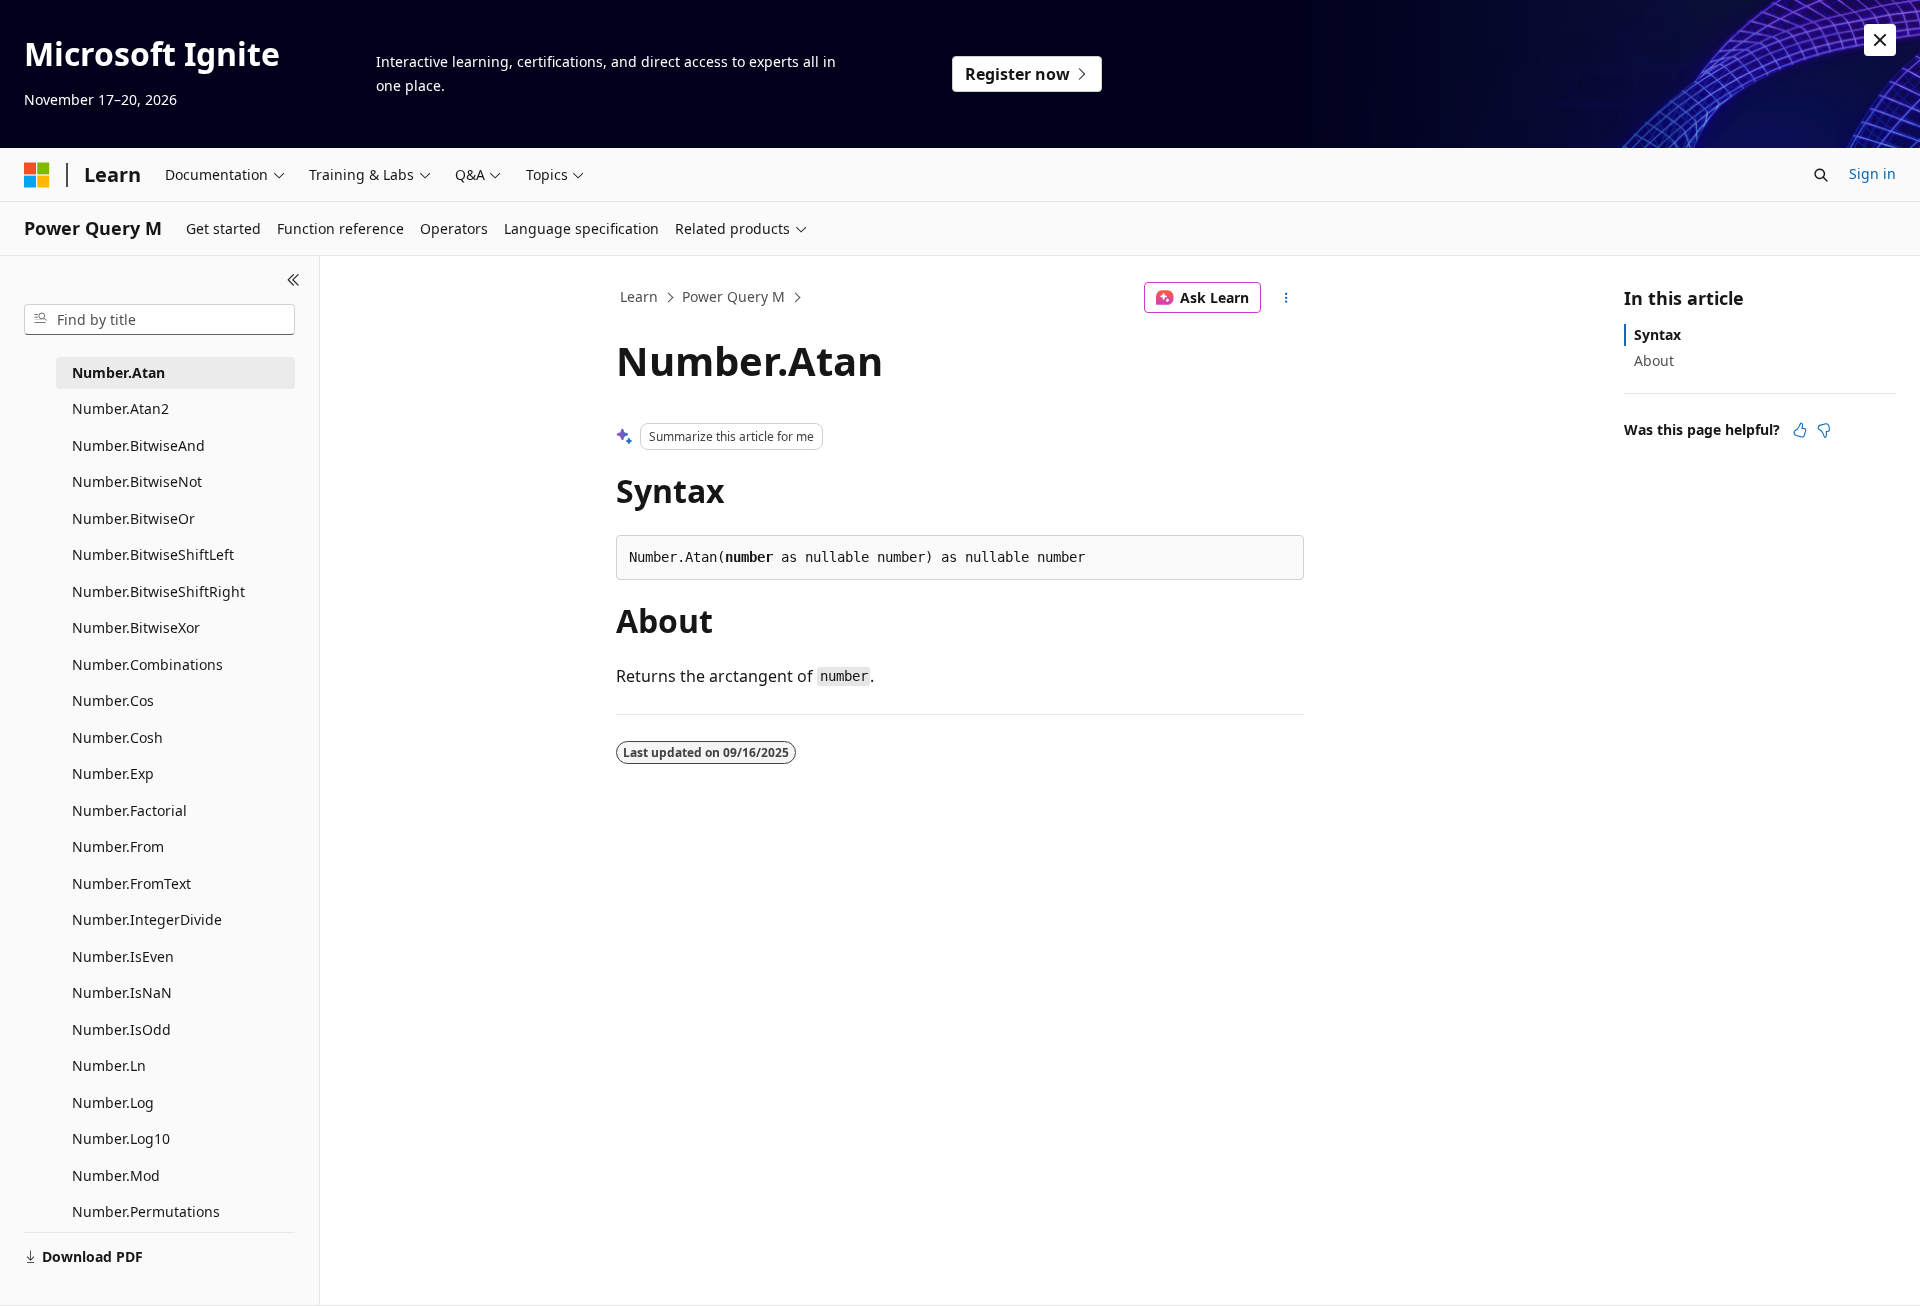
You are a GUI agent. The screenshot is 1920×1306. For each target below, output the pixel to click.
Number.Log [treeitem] (113, 1102)
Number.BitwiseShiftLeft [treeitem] (153, 554)
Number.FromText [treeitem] (131, 883)
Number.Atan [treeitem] (118, 372)
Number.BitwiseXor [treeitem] (136, 627)
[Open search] (1821, 175)
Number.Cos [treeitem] (113, 700)
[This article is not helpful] (1824, 430)
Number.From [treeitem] (118, 846)
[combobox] (159, 320)
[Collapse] (293, 280)
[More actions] (1286, 298)
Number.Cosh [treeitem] (117, 737)
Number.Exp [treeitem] (113, 773)
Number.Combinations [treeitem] (147, 664)
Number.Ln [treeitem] (109, 1065)
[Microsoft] (37, 175)
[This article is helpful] (1800, 430)
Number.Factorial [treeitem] (129, 810)
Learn (639, 296)
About (1654, 360)
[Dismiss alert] (1880, 40)
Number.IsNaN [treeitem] (122, 992)
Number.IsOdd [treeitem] (121, 1029)
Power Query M (733, 296)
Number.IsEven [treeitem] (123, 956)
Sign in (1872, 173)
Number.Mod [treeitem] (116, 1175)
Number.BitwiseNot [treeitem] (137, 481)
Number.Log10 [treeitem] (121, 1138)
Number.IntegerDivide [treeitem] (147, 919)
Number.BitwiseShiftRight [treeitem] (158, 591)
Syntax (1657, 334)
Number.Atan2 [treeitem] (120, 408)
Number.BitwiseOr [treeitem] (133, 518)
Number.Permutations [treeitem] (146, 1211)
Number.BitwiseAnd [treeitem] (138, 445)
